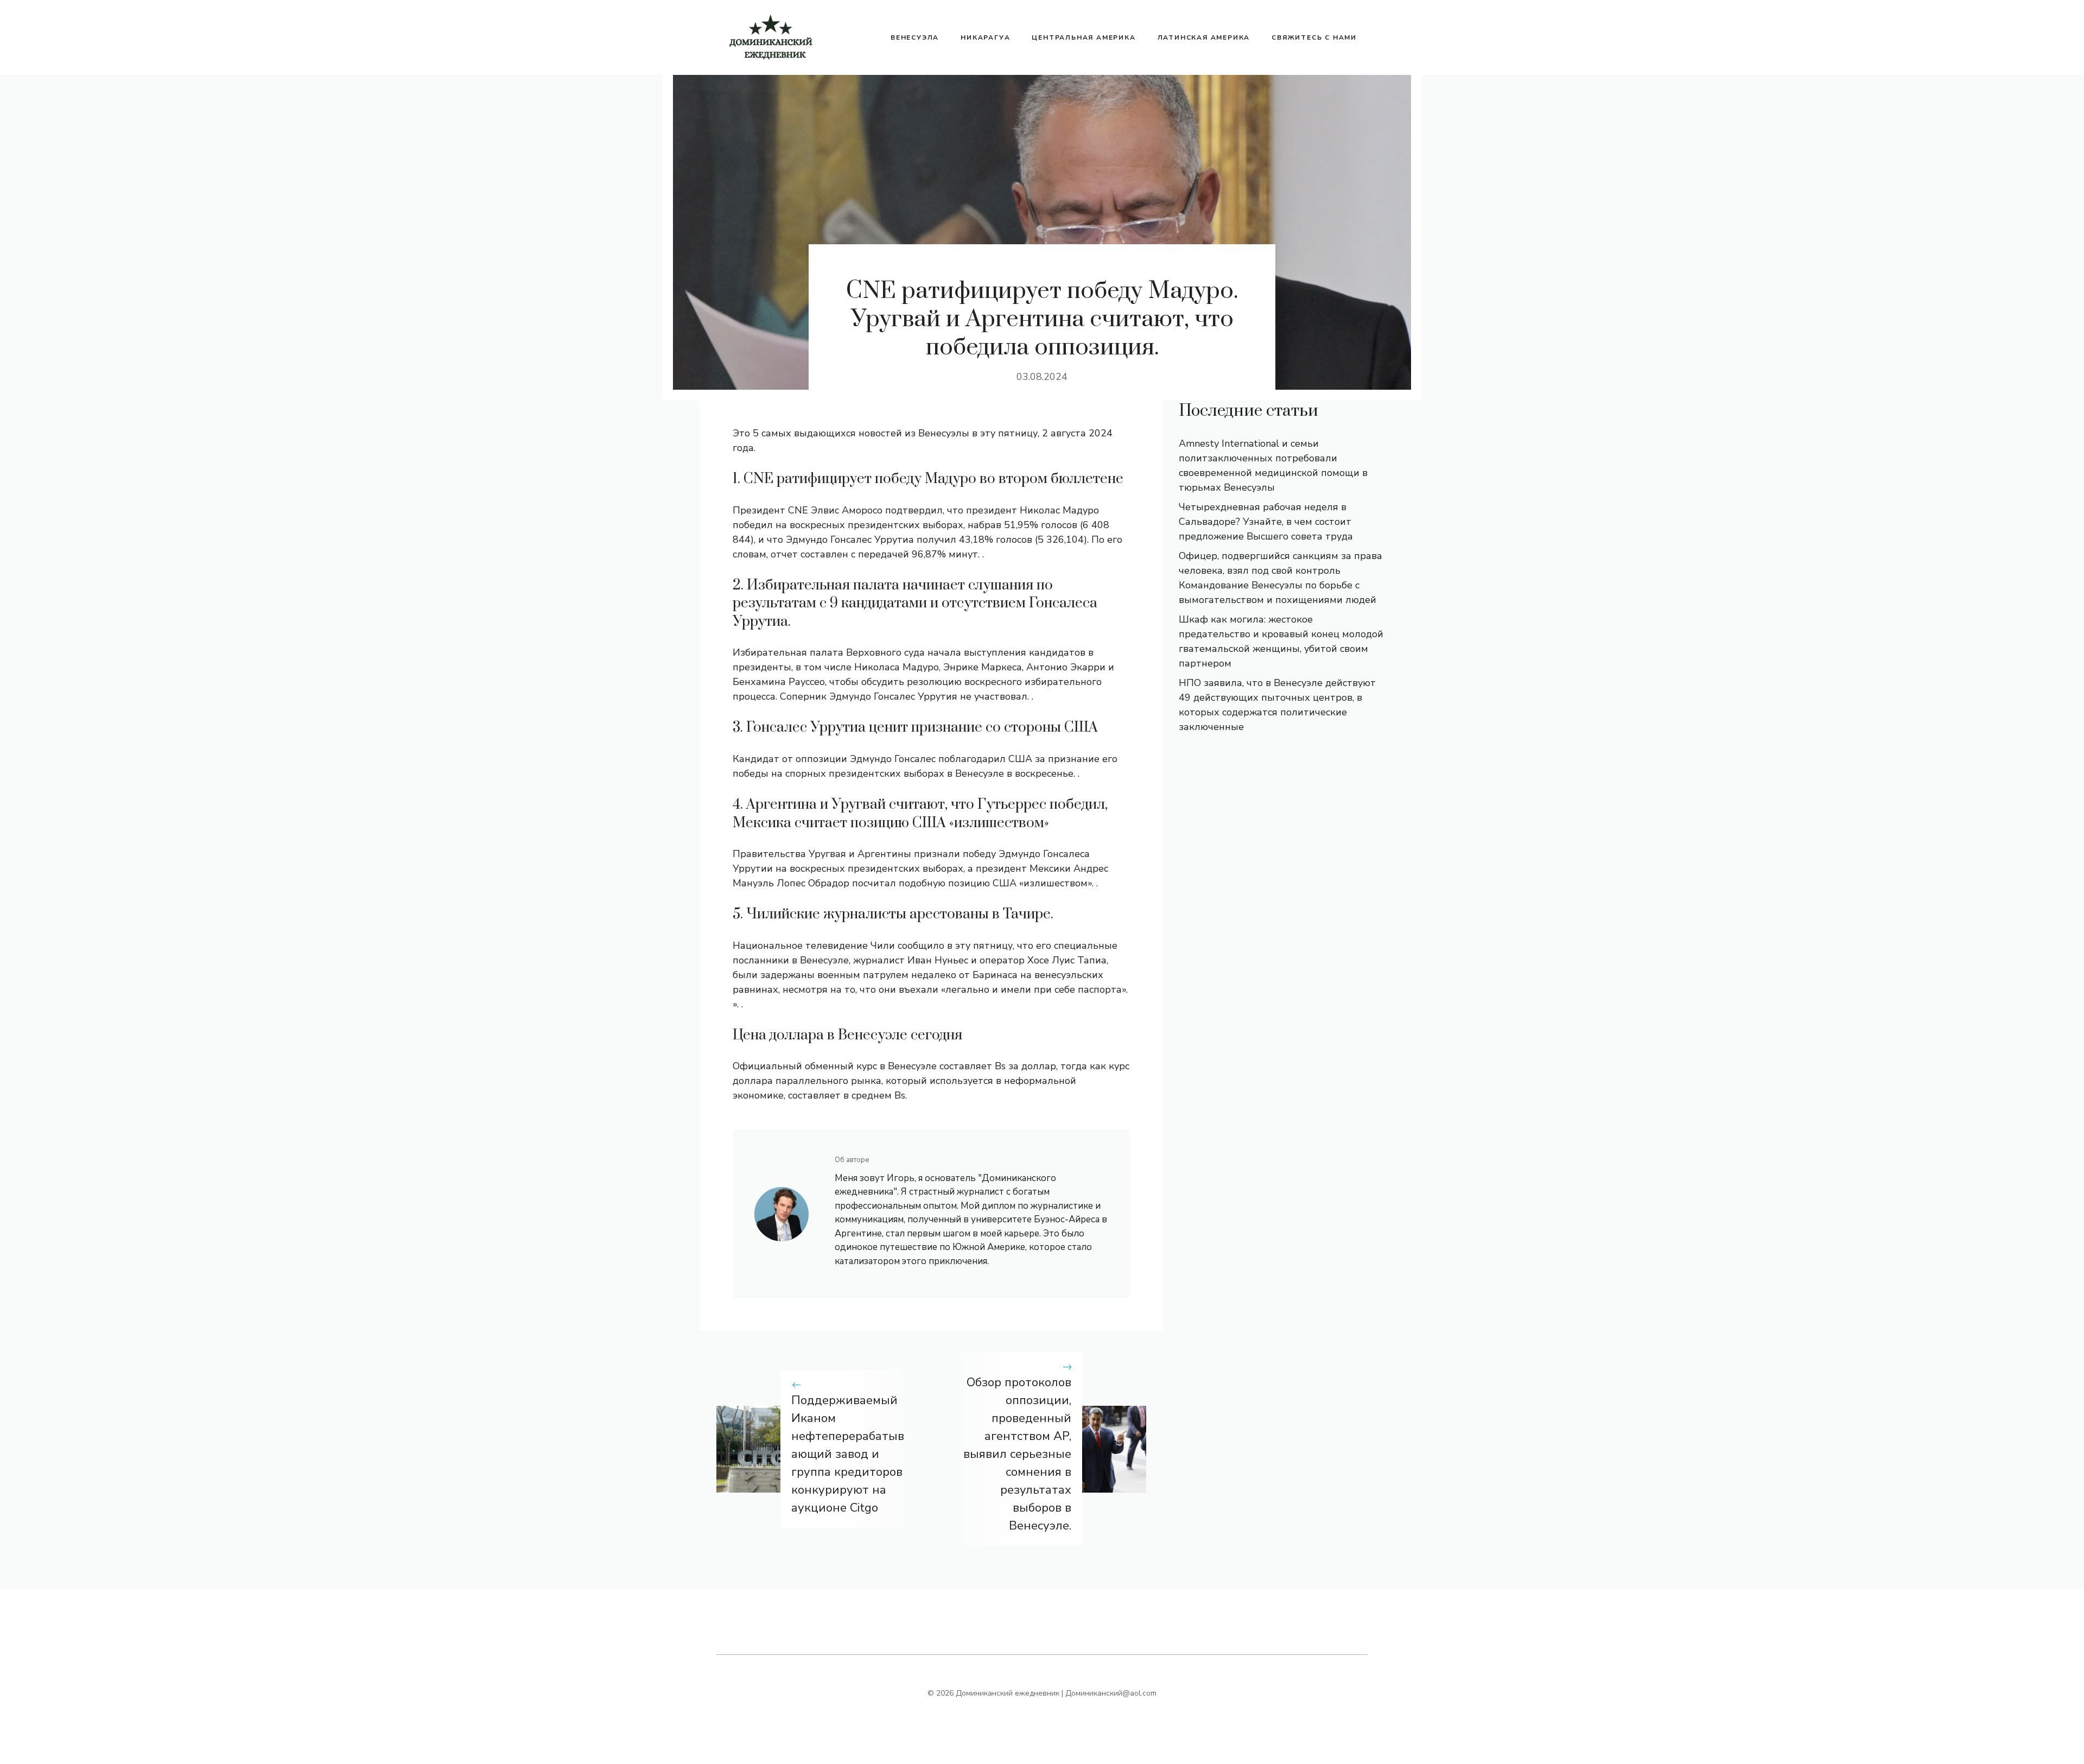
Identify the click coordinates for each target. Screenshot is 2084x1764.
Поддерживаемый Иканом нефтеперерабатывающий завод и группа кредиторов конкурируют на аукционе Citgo (848, 1454)
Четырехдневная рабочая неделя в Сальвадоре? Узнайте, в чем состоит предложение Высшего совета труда (1266, 522)
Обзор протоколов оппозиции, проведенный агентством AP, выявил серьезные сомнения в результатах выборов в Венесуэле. (1017, 1454)
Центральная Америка (1084, 37)
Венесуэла (915, 37)
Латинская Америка (1204, 37)
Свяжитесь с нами (1314, 37)
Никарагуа (985, 37)
